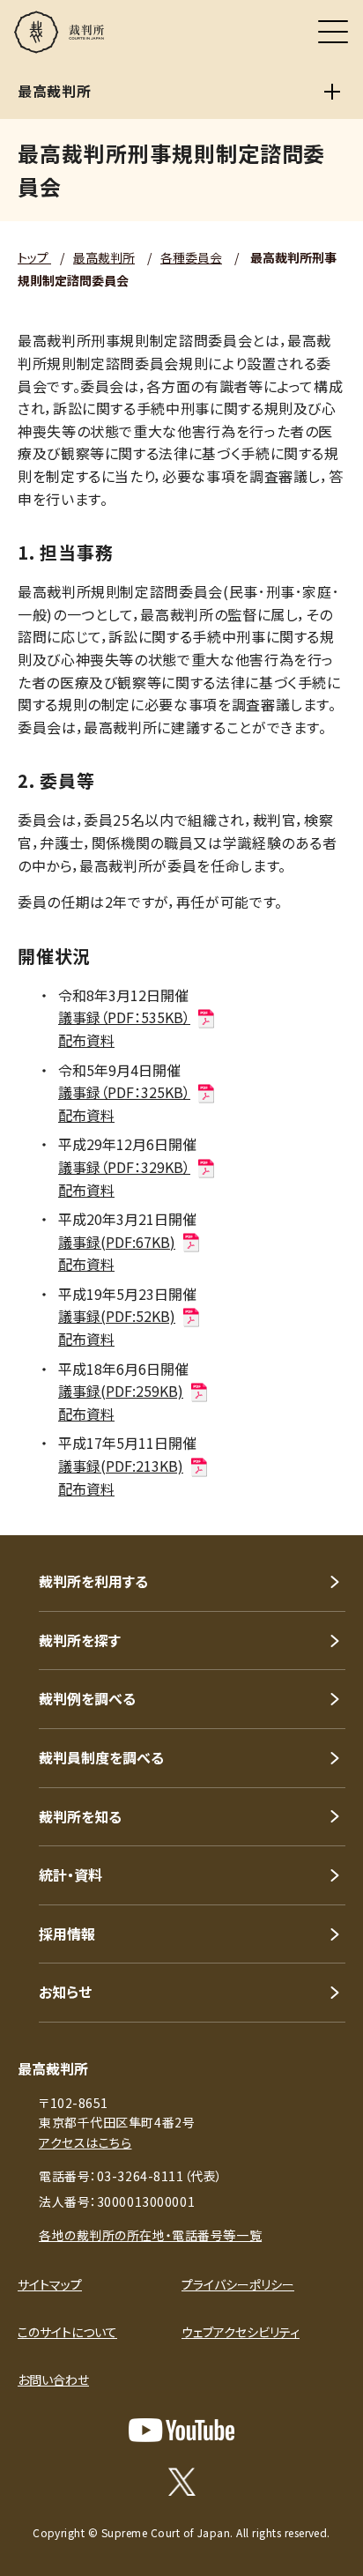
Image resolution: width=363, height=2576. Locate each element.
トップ (34, 257)
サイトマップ (50, 2284)
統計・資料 (70, 1874)
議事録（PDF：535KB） (124, 1017)
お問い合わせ (53, 2379)
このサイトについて (67, 2332)
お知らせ (65, 1992)
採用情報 (67, 1934)
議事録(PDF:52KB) (117, 1316)
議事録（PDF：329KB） (124, 1167)
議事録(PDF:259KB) (121, 1391)
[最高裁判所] (332, 92)
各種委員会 (191, 257)
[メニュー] (333, 32)
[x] (182, 2482)
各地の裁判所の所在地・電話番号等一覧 (150, 2235)
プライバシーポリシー (238, 2284)
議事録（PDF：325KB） (124, 1092)
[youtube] (181, 2430)
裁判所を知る (80, 1816)
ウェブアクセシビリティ (241, 2332)
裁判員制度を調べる (101, 1757)
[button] (326, 1511)
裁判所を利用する (93, 1581)
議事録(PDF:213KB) (121, 1466)
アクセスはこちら (85, 2142)
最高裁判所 (104, 257)
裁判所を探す (80, 1640)
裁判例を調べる (87, 1698)
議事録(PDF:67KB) (117, 1242)
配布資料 (86, 1040)
